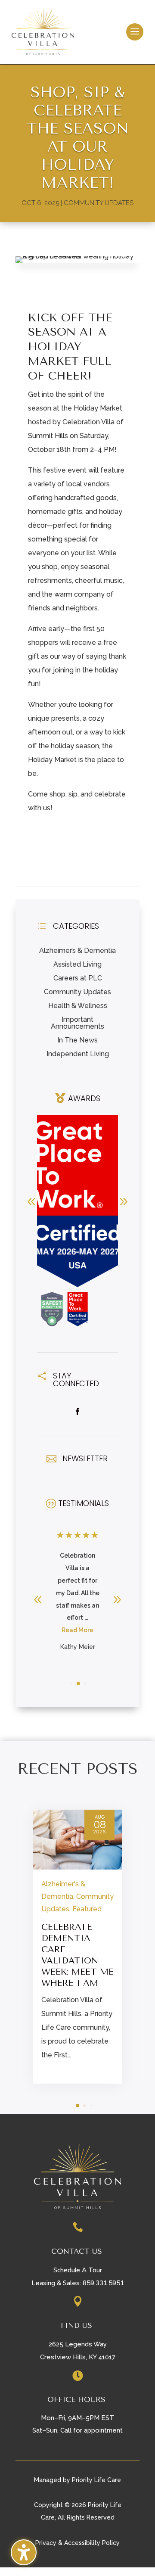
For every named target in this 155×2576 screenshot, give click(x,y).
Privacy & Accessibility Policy (77, 2543)
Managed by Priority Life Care (77, 2480)
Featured (87, 1909)
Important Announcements (77, 1023)
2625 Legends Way (78, 2344)
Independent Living (78, 1054)
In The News (77, 1040)
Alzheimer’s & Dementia (77, 950)
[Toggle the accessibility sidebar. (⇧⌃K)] (24, 2552)
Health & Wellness (78, 1006)
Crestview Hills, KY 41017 (78, 2357)
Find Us (76, 2325)
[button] (135, 32)
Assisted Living (77, 964)
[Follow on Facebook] (77, 1412)
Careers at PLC (78, 978)
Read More (77, 1630)
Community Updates (99, 203)
